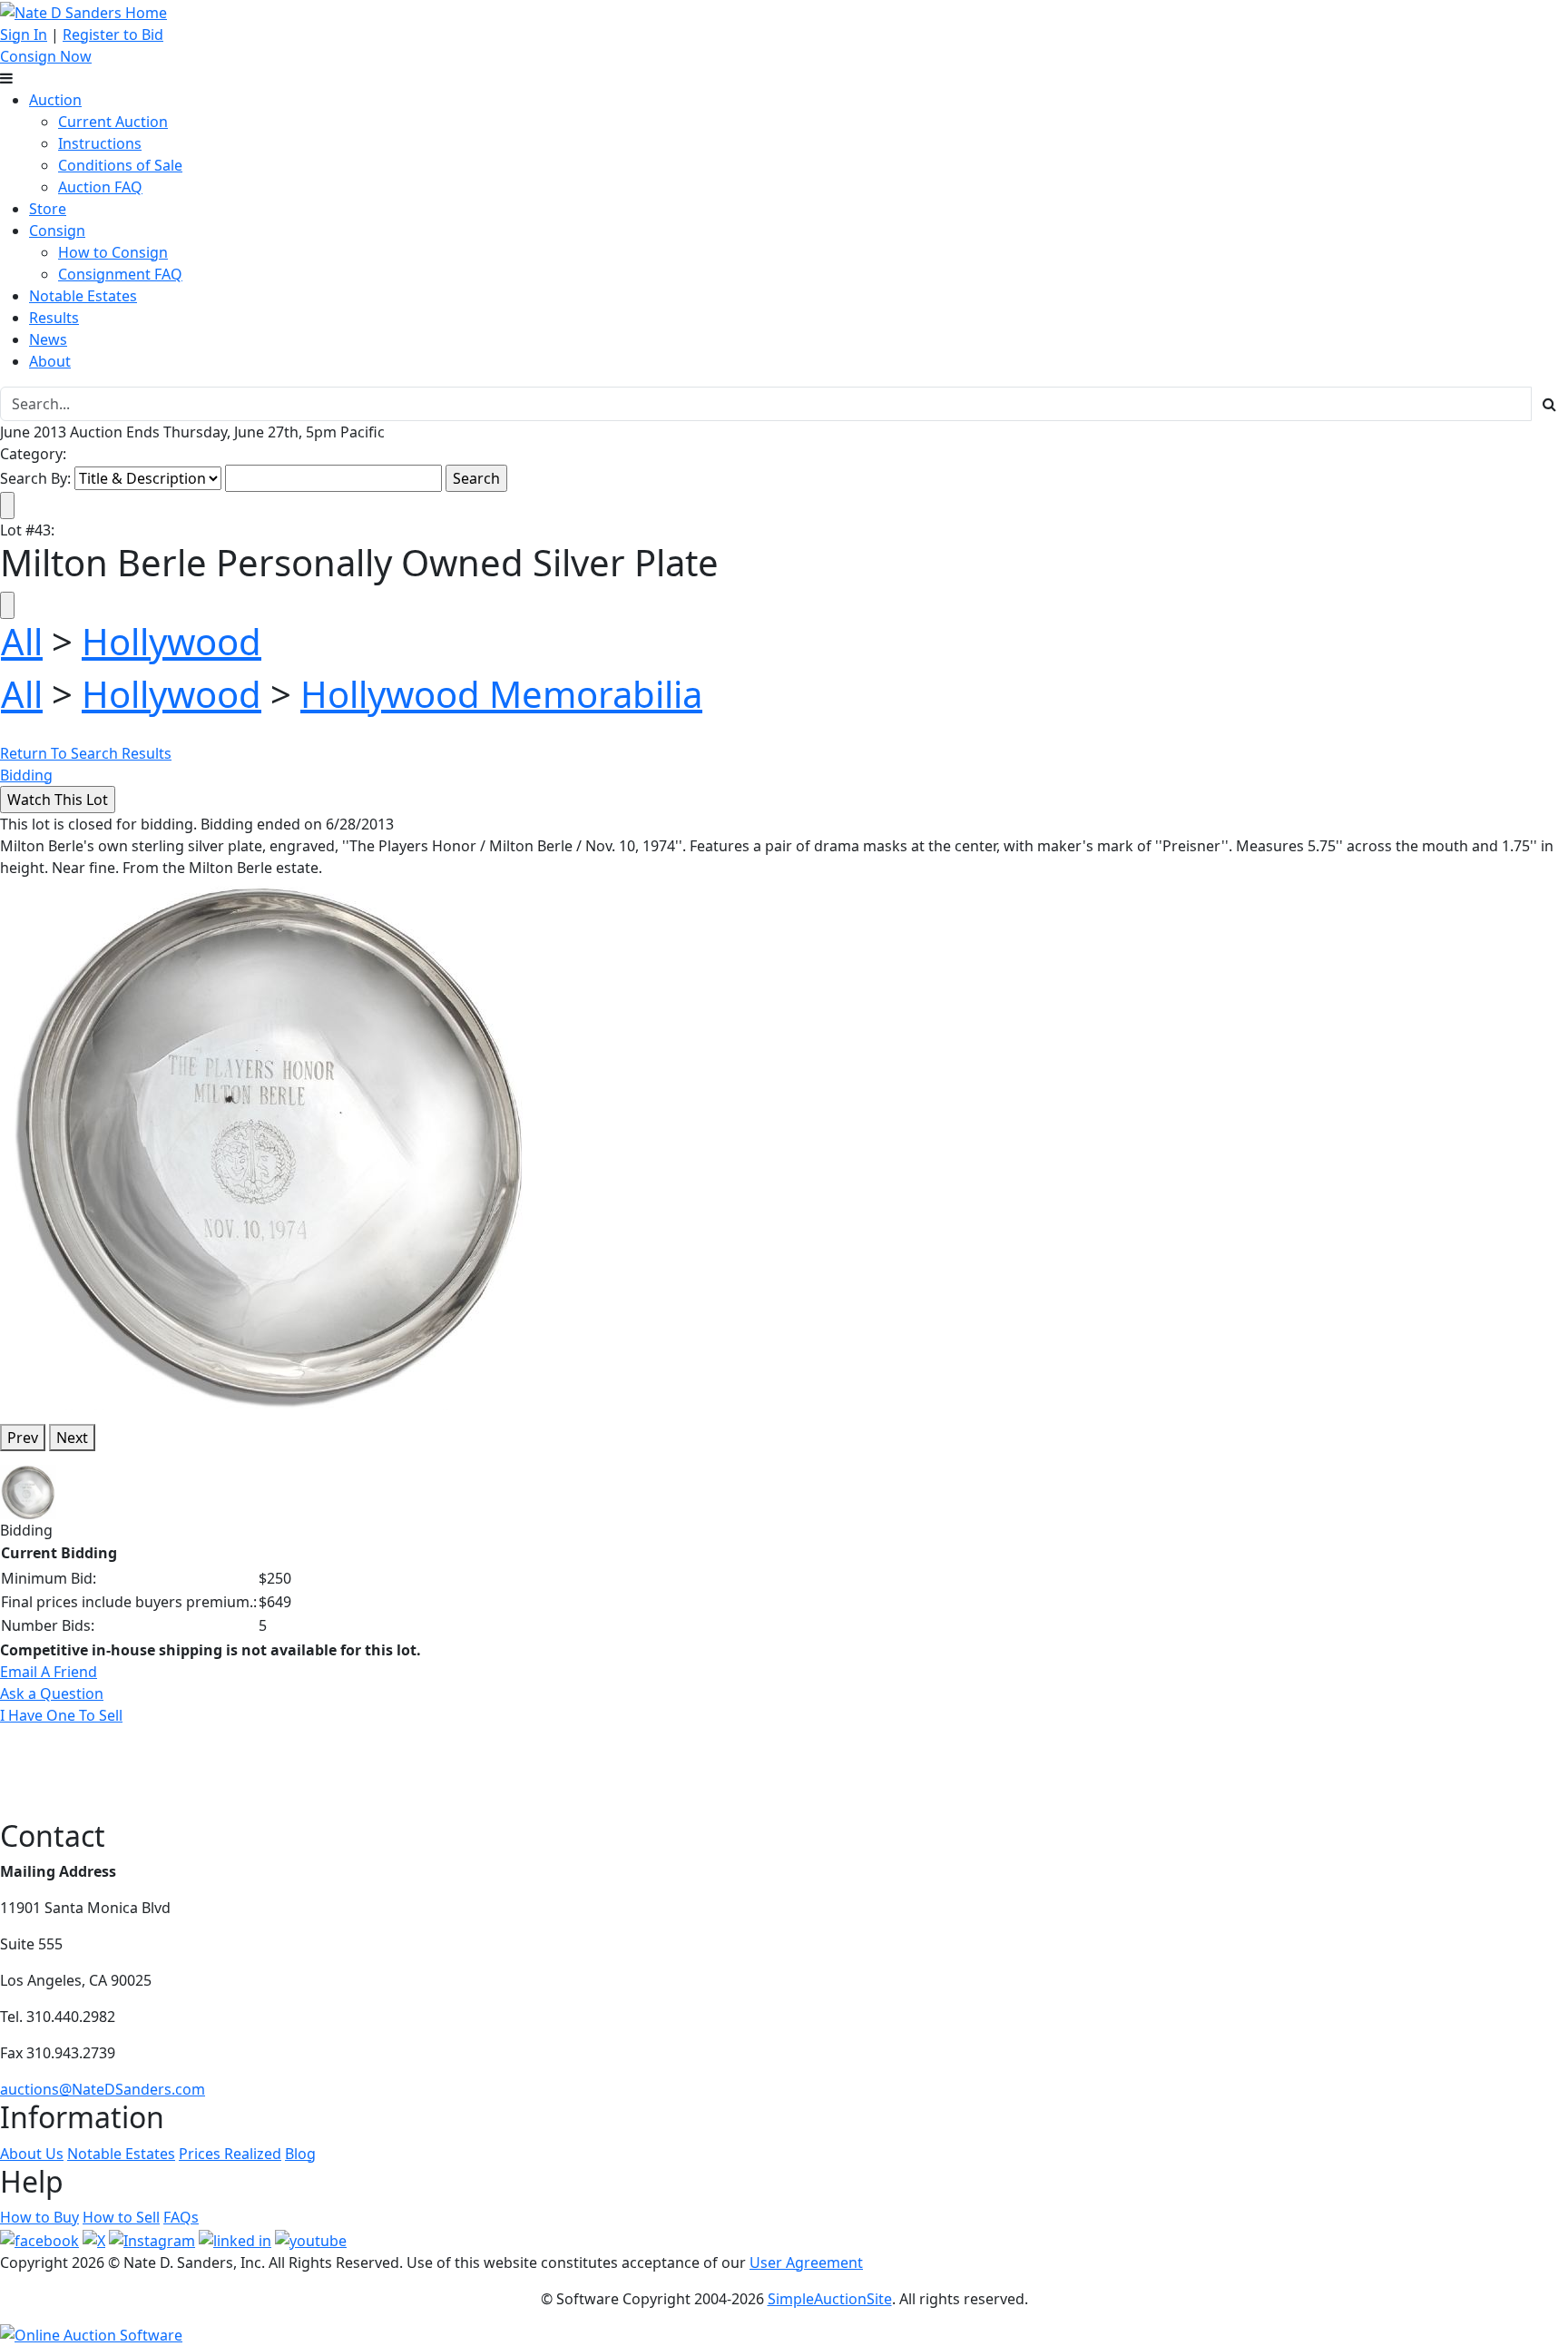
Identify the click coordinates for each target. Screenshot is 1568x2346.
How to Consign (113, 252)
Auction (55, 100)
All (22, 641)
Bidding (26, 775)
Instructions (100, 143)
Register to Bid (113, 34)
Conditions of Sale (120, 165)
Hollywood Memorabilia (501, 694)
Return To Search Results (86, 753)
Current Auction (113, 122)
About (50, 361)
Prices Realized (230, 2154)
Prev (23, 1438)
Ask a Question (52, 1693)
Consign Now (46, 56)
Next (72, 1438)
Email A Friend (49, 1672)
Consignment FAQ (120, 274)
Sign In (24, 34)
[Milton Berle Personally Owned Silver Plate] (272, 1143)
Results (54, 318)
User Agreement (806, 2263)
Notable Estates (83, 296)
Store (48, 209)
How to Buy (39, 2217)
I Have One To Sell (61, 1715)
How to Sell (121, 2217)
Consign (57, 231)
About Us (32, 2154)
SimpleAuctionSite (830, 2299)
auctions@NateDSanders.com (103, 2089)
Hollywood (171, 641)
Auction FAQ (100, 187)
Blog (300, 2154)
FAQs (181, 2217)
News (48, 339)
